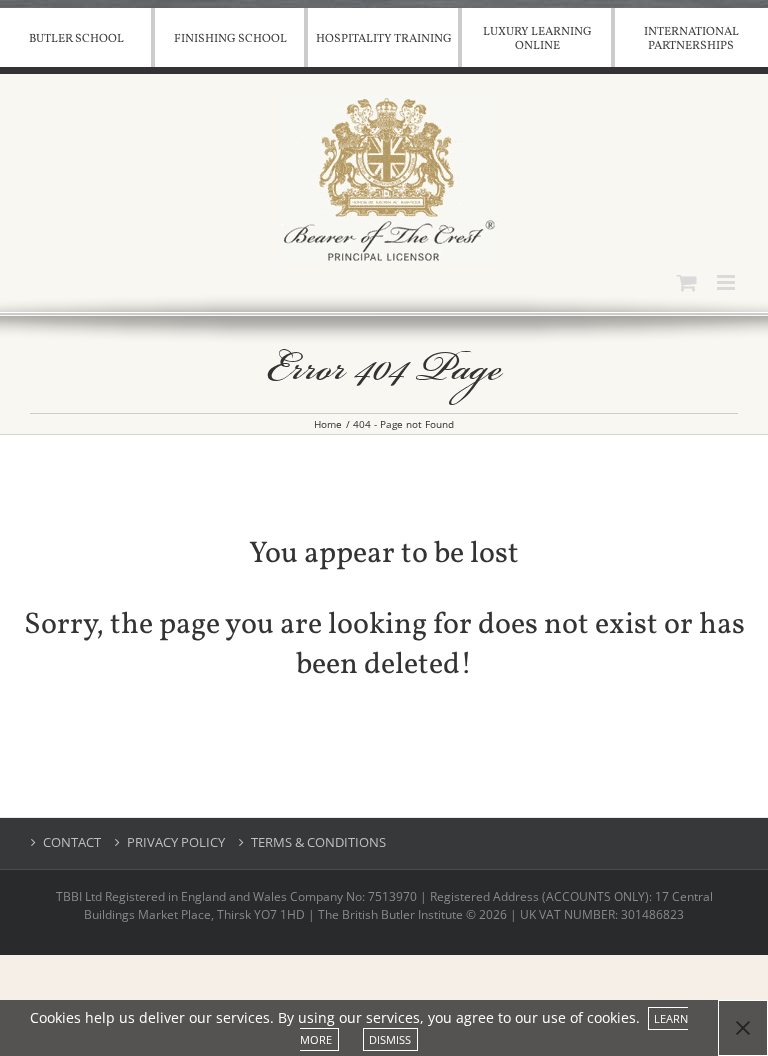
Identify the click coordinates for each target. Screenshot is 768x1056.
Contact (72, 842)
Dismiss (390, 1039)
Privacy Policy (176, 842)
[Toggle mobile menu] (727, 282)
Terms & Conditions (318, 842)
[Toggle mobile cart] (687, 282)
